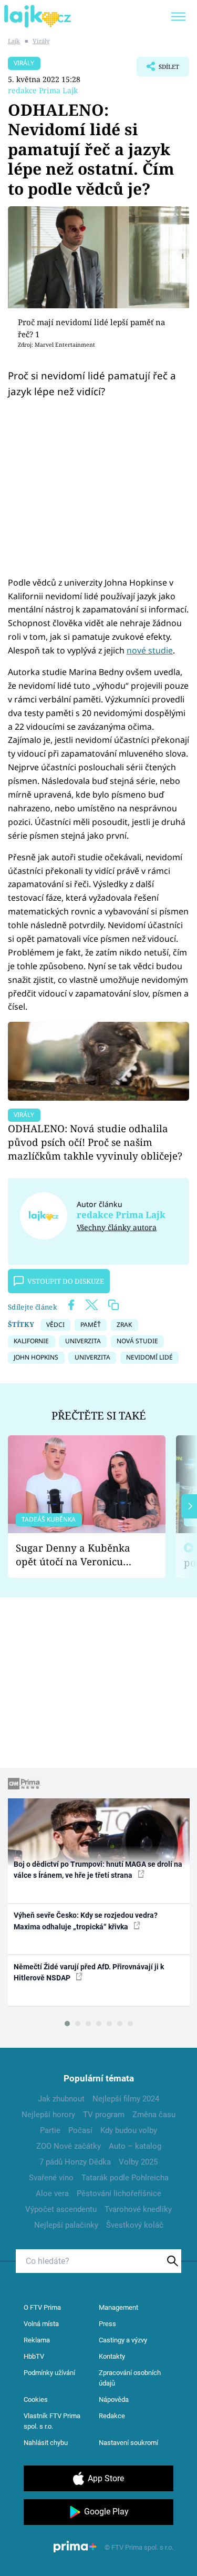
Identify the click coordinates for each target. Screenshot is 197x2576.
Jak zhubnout (61, 2099)
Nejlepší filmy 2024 (126, 2099)
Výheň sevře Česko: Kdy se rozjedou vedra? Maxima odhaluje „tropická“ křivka (86, 1921)
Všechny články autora (117, 1227)
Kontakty (112, 2356)
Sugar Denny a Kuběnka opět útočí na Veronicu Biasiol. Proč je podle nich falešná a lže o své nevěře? (78, 1555)
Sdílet (158, 69)
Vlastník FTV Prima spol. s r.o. (52, 2421)
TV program (104, 2115)
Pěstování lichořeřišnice (119, 2193)
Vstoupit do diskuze (66, 1281)
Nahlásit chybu (46, 2443)
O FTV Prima (42, 2307)
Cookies (36, 2399)
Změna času (154, 2115)
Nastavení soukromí (128, 2443)
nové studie (150, 650)
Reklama (37, 2340)
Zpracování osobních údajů (130, 2378)
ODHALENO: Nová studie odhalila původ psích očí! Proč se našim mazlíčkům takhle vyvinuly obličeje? (95, 1142)
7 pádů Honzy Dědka (75, 2162)
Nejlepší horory (48, 2115)
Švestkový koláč (135, 2225)
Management (118, 2307)
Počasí (80, 2130)
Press (107, 2324)
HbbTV (34, 2356)
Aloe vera (52, 2193)
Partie (50, 2130)
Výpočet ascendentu (61, 2209)
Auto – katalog (135, 2146)
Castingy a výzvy (123, 2340)
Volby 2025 (138, 2162)
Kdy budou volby (129, 2130)
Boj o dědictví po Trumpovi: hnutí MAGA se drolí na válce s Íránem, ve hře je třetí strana (98, 1870)
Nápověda (114, 2399)
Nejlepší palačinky (66, 2225)
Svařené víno (51, 2178)
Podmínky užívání (49, 2373)
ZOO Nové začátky (69, 2146)
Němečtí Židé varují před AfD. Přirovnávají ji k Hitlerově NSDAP (89, 1972)
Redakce (112, 2416)
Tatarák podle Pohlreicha (125, 2178)
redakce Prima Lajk (43, 90)
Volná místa (41, 2324)
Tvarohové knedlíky (138, 2209)
